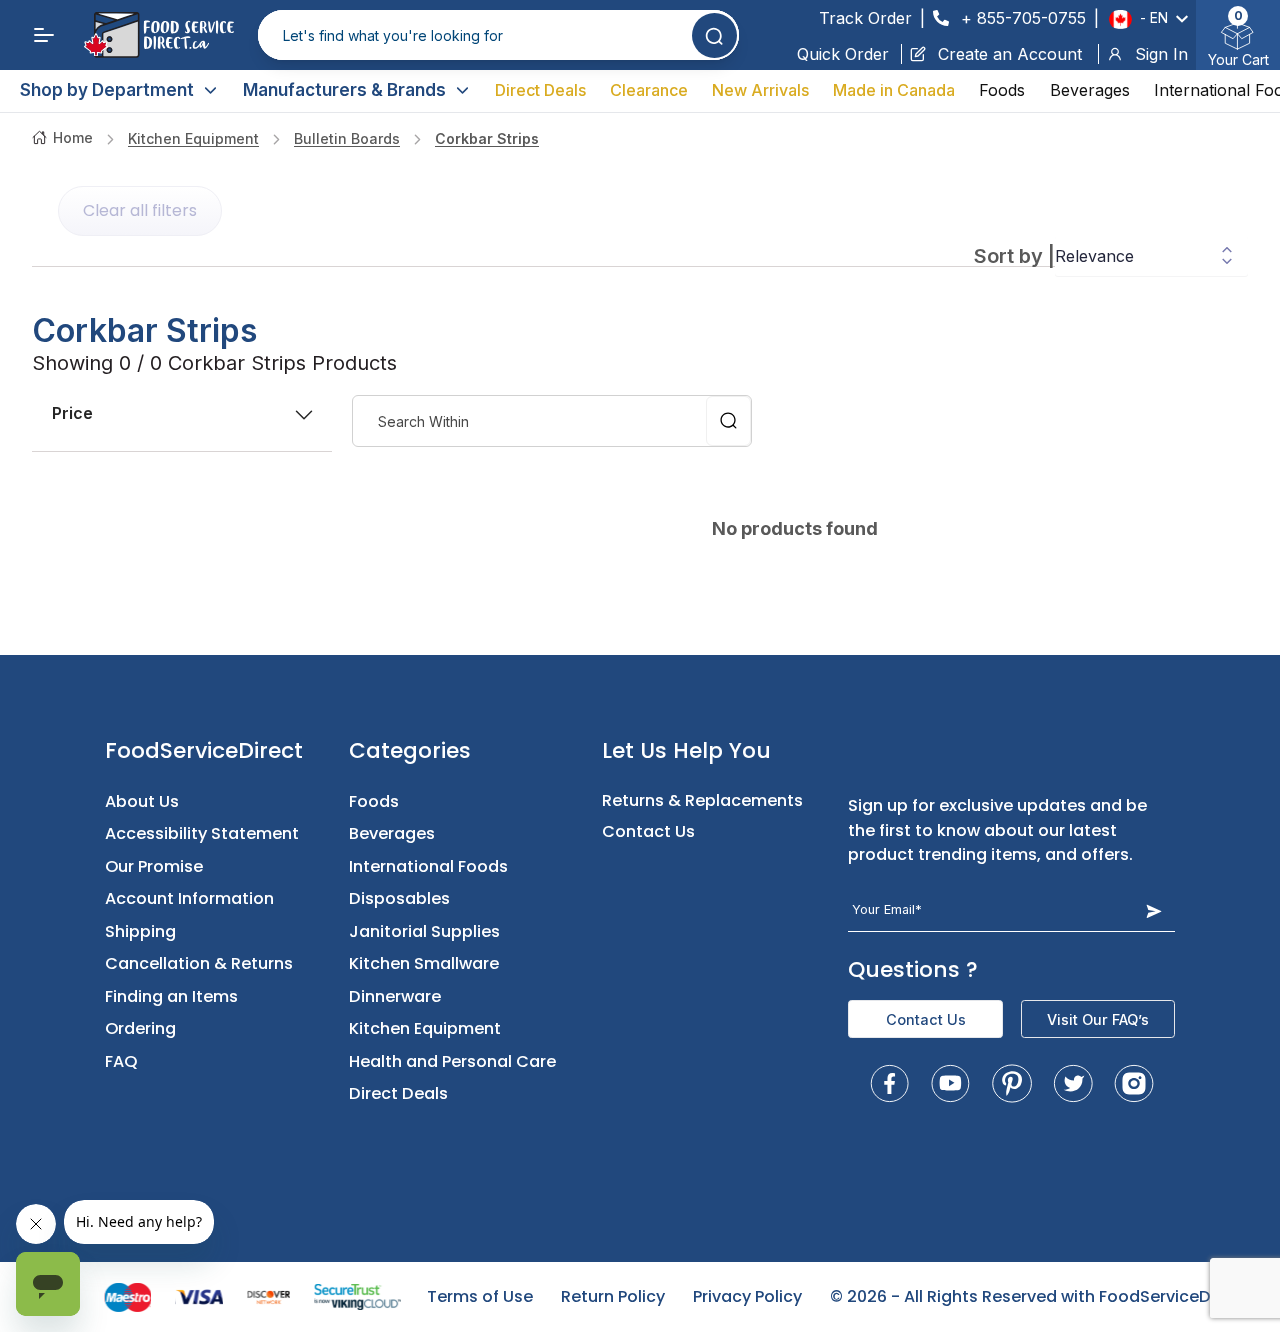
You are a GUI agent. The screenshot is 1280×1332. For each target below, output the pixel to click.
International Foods (428, 866)
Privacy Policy (747, 1296)
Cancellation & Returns (199, 963)
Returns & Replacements (702, 800)
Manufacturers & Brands (344, 90)
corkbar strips (487, 138)
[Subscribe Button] (1153, 910)
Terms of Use (480, 1296)
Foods (1002, 90)
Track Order (865, 18)
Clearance (649, 90)
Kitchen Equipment (193, 138)
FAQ (121, 1061)
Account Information (189, 898)
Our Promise (154, 866)
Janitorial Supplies (424, 931)
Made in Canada (894, 90)
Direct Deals (540, 90)
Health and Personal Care (452, 1061)
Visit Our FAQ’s (1098, 1019)
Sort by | (1014, 256)
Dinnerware (395, 996)
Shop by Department (107, 90)
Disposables (399, 898)
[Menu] (44, 35)
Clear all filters (140, 210)
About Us (142, 801)
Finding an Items (171, 996)
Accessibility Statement (202, 833)
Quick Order (843, 54)
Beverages (1090, 90)
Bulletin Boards (347, 138)
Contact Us (648, 831)
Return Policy (613, 1296)
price (72, 413)
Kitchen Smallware (424, 963)
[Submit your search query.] (714, 35)
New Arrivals (760, 90)
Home (73, 137)
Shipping (140, 931)
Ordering (140, 1028)
